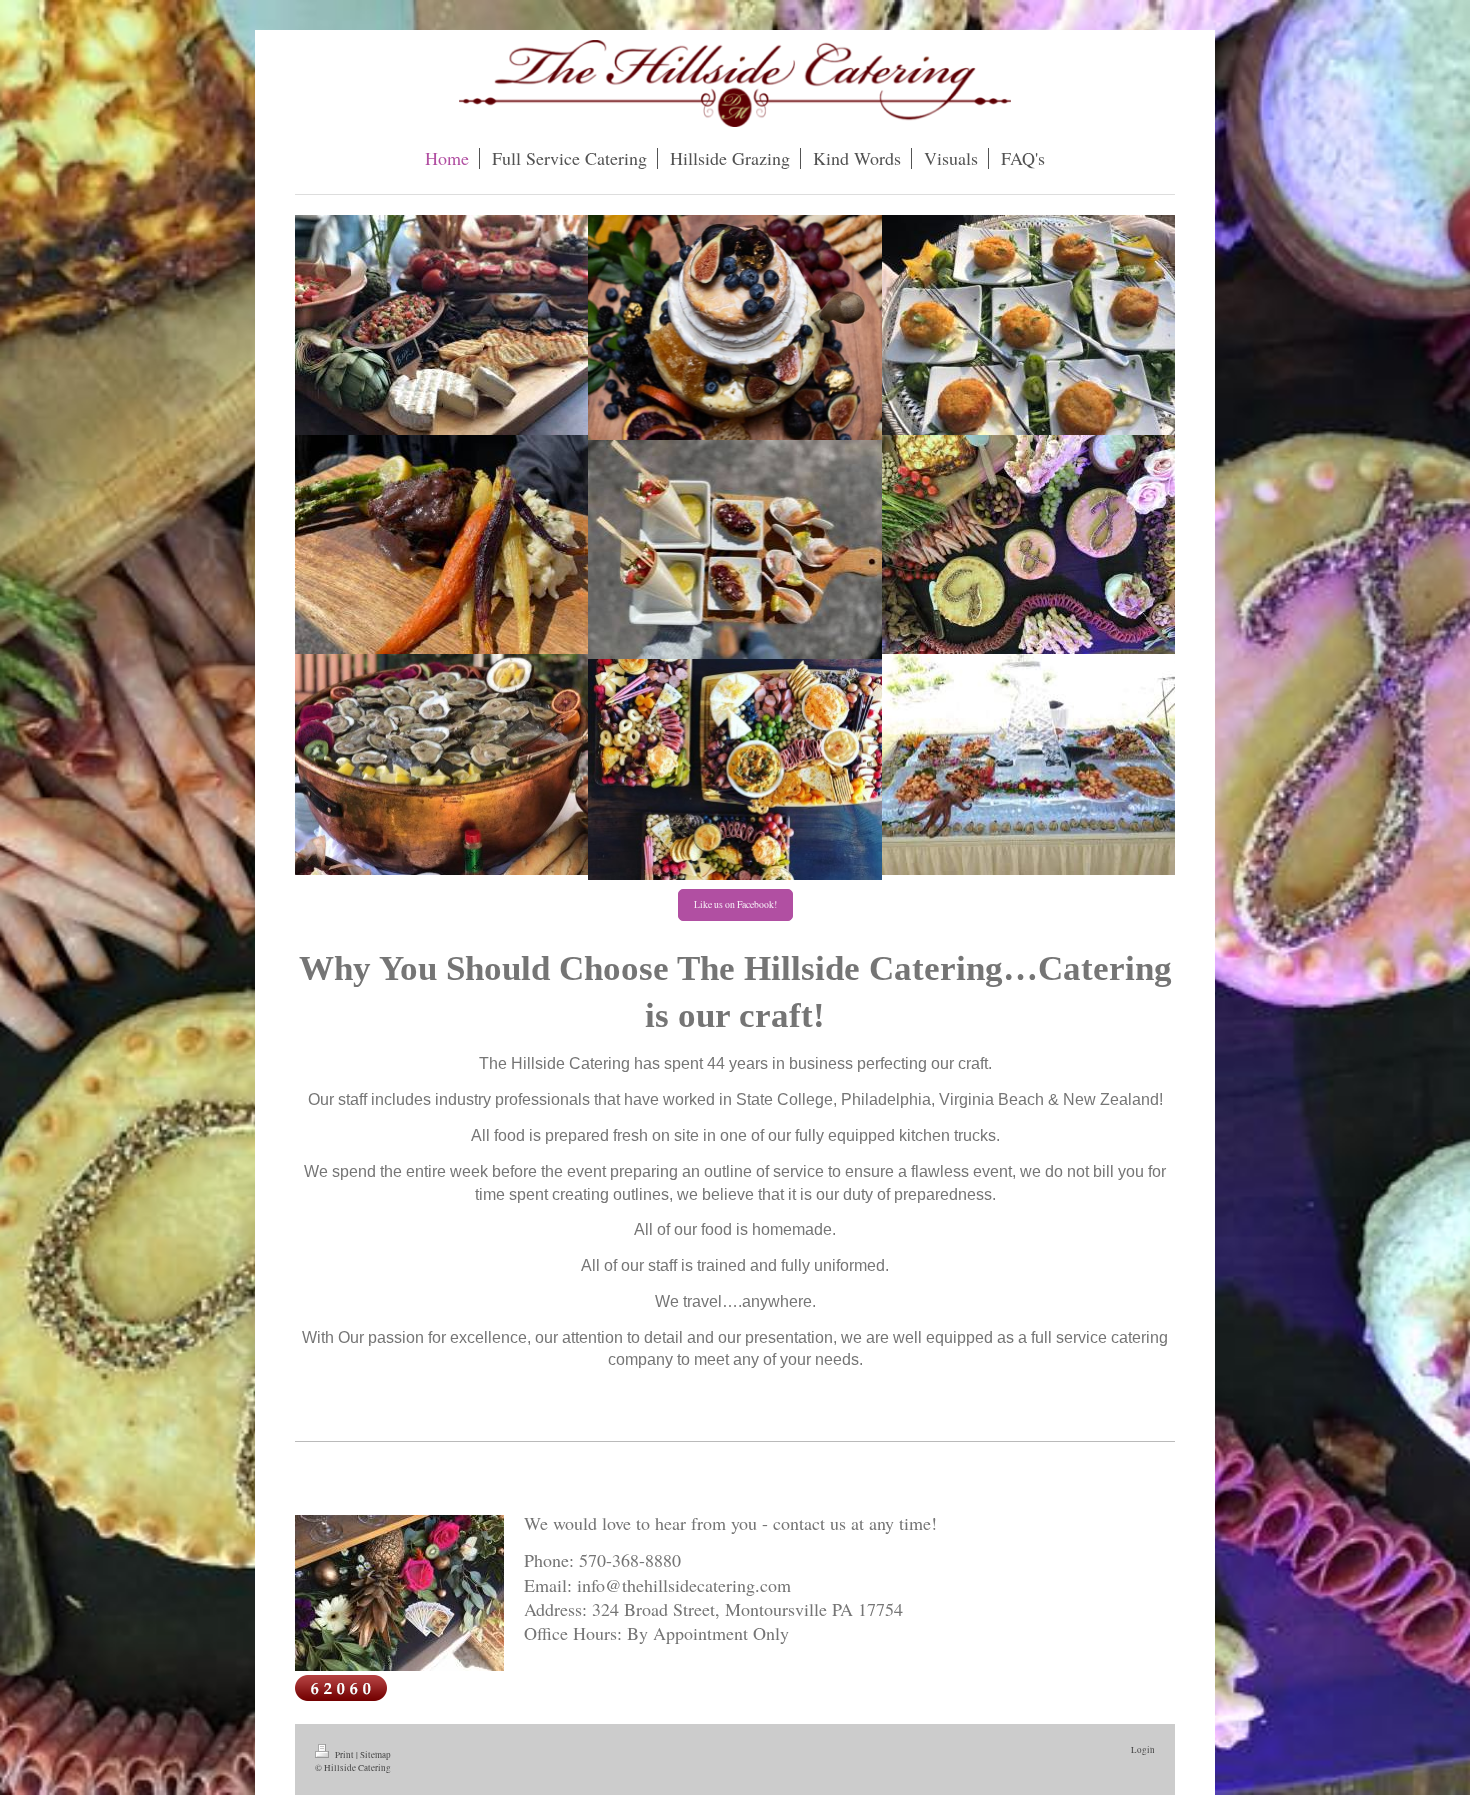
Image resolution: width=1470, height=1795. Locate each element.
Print (344, 1754)
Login (1143, 1749)
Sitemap (375, 1754)
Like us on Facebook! (735, 904)
